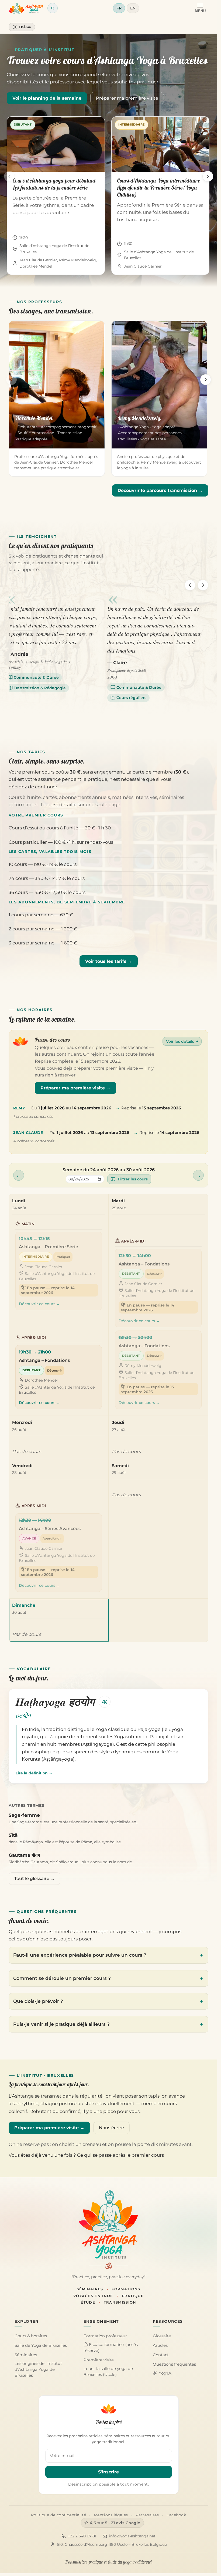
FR (119, 8)
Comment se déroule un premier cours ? (62, 1978)
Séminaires (26, 2355)
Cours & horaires (31, 2336)
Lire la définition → (34, 1773)
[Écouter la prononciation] (105, 1702)
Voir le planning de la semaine (47, 98)
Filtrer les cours (133, 1179)
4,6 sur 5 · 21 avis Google (115, 2523)
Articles (160, 2345)
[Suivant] (208, 176)
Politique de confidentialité (59, 2515)
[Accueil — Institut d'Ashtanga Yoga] (108, 2225)
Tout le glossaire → (34, 1878)
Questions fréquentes (174, 2364)
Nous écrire (111, 2128)
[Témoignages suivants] (203, 585)
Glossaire (162, 2336)
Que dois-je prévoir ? (38, 2001)
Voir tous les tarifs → (109, 961)
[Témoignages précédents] (190, 585)
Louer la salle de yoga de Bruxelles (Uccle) (108, 2372)
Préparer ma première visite (127, 98)
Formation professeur (105, 2336)
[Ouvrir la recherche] (53, 8)
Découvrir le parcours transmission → (160, 490)
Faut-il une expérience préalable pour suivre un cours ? (80, 1955)
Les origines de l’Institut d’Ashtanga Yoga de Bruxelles (38, 2369)
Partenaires (147, 2515)
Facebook (176, 2515)
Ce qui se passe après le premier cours (120, 2155)
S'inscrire (108, 2472)
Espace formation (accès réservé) (111, 2348)
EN (133, 8)
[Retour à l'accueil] (26, 8)
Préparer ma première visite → (75, 1088)
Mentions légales (111, 2515)
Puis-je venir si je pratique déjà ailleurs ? (61, 2024)
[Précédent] (9, 176)
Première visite (99, 2360)
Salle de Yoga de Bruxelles (41, 2345)
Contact (161, 2355)
